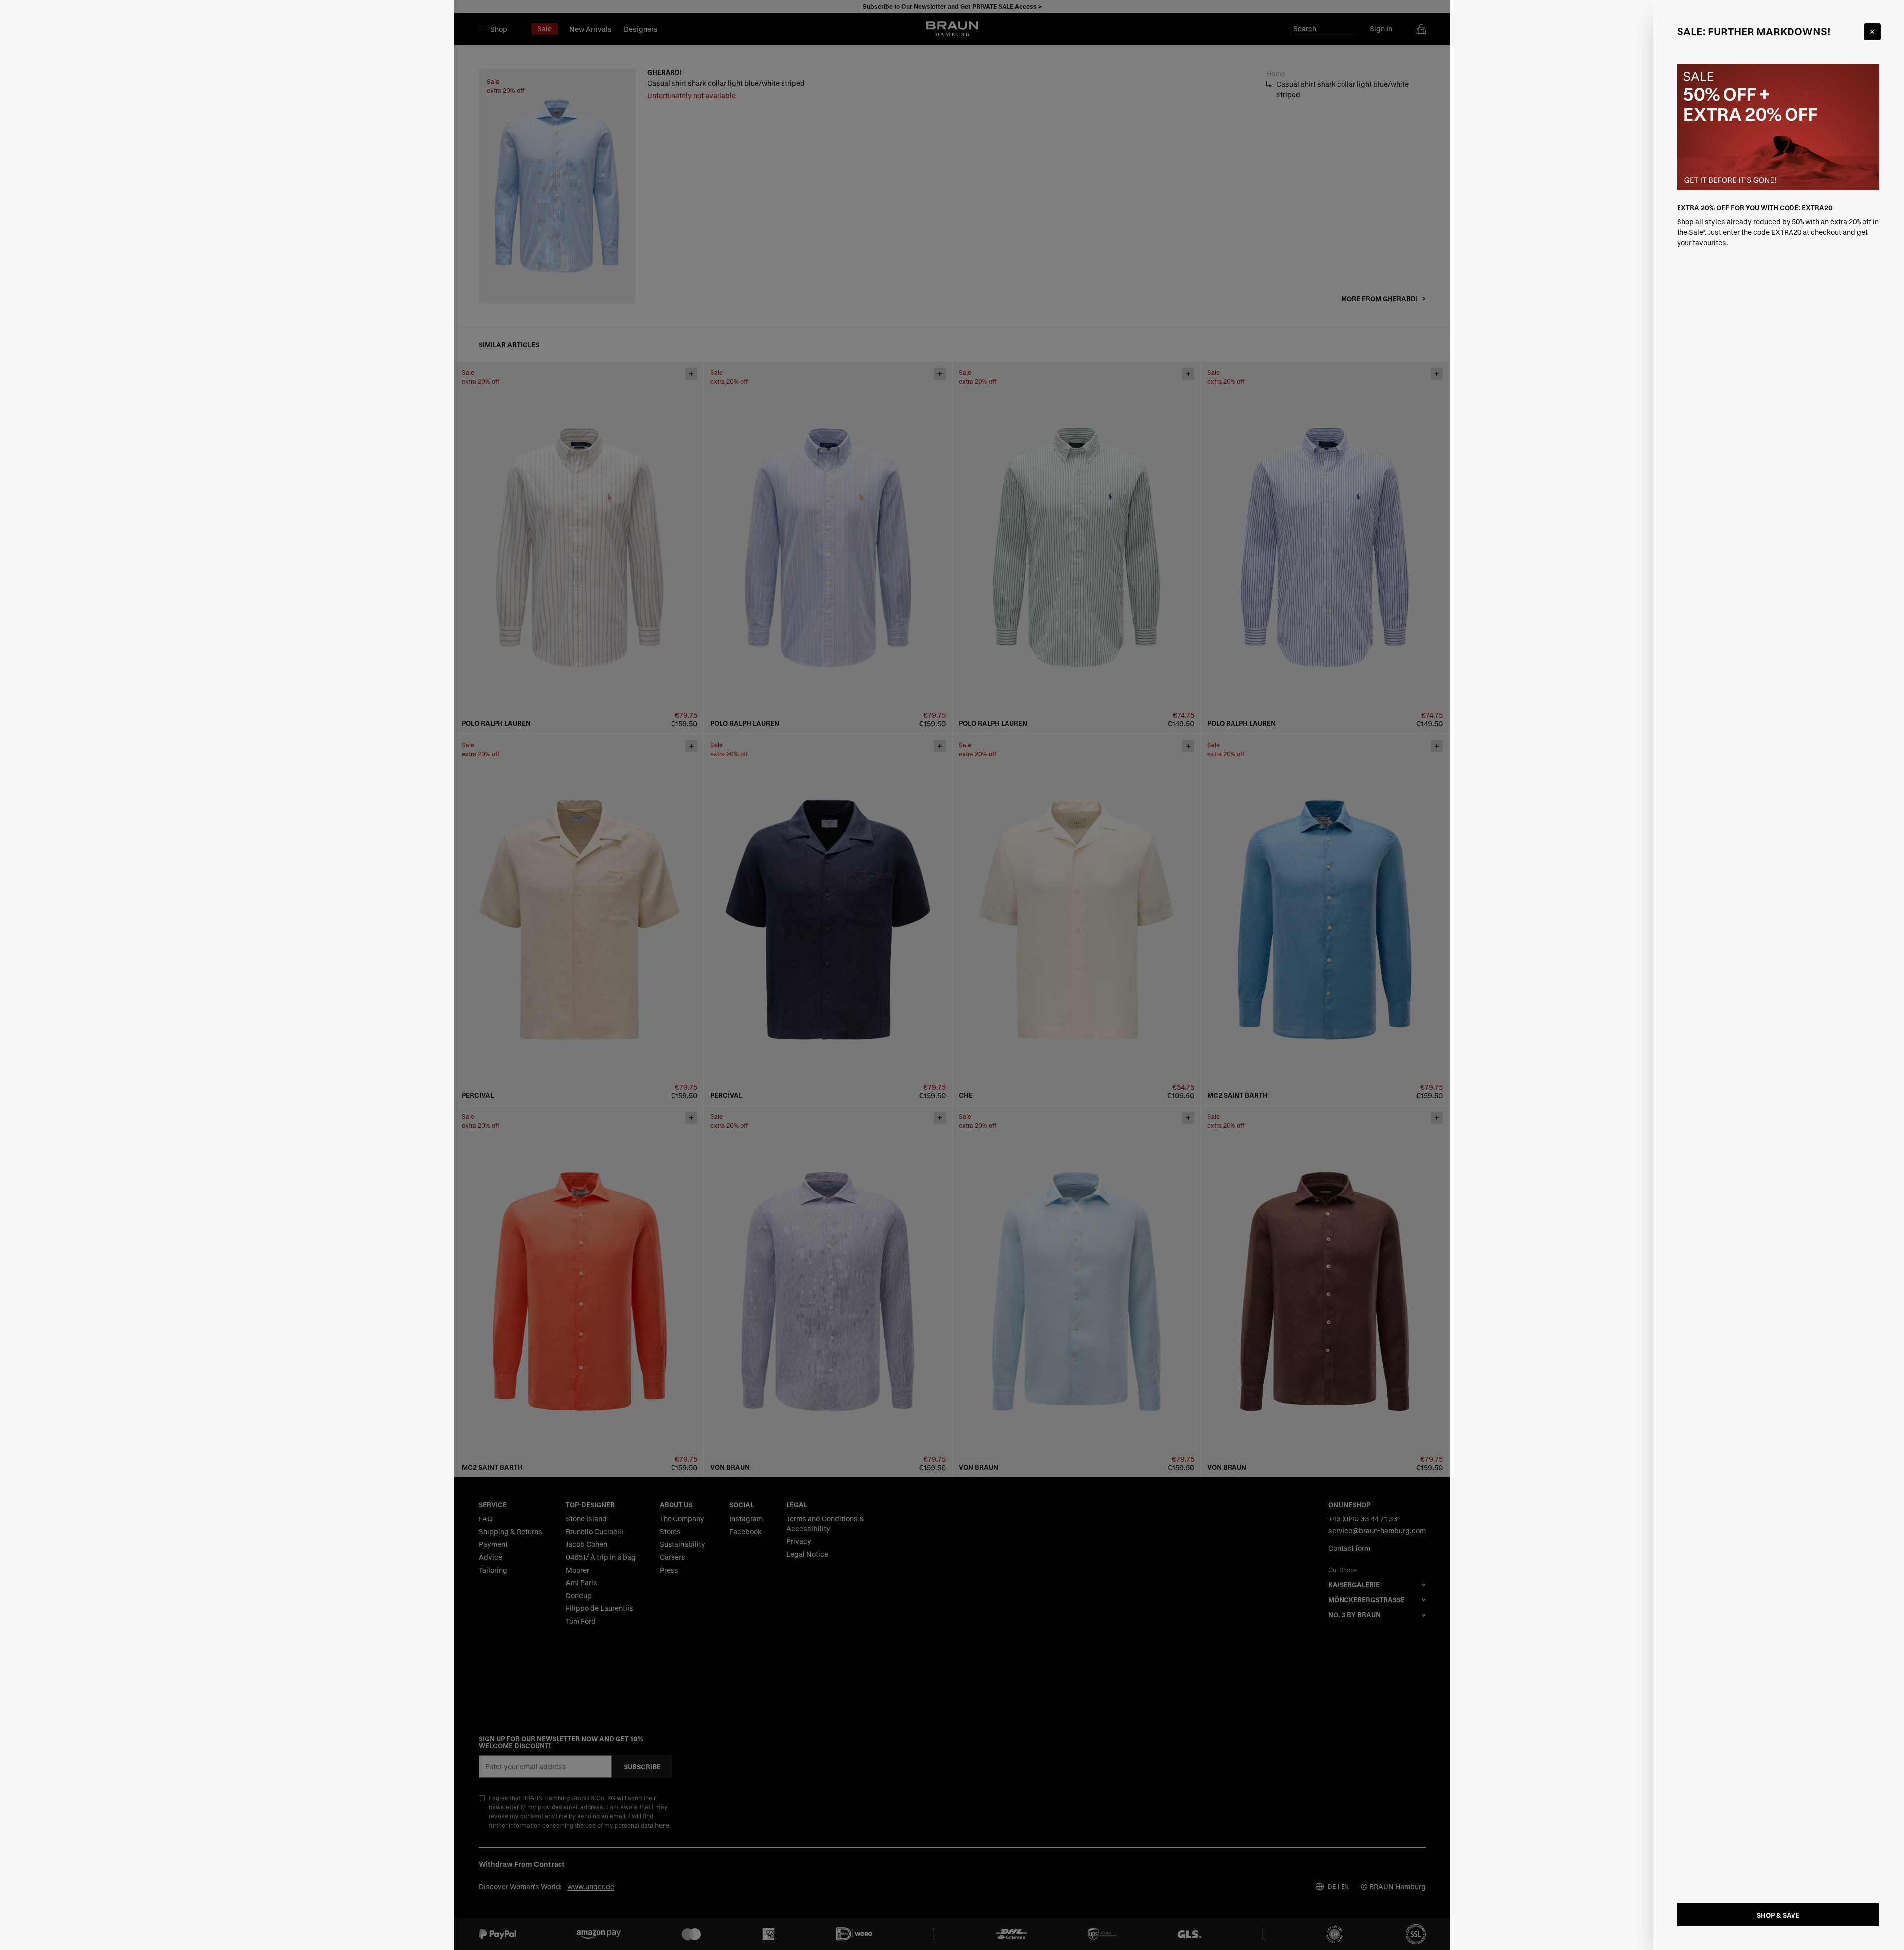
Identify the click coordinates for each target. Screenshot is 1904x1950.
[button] (952, 975)
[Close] (1872, 32)
